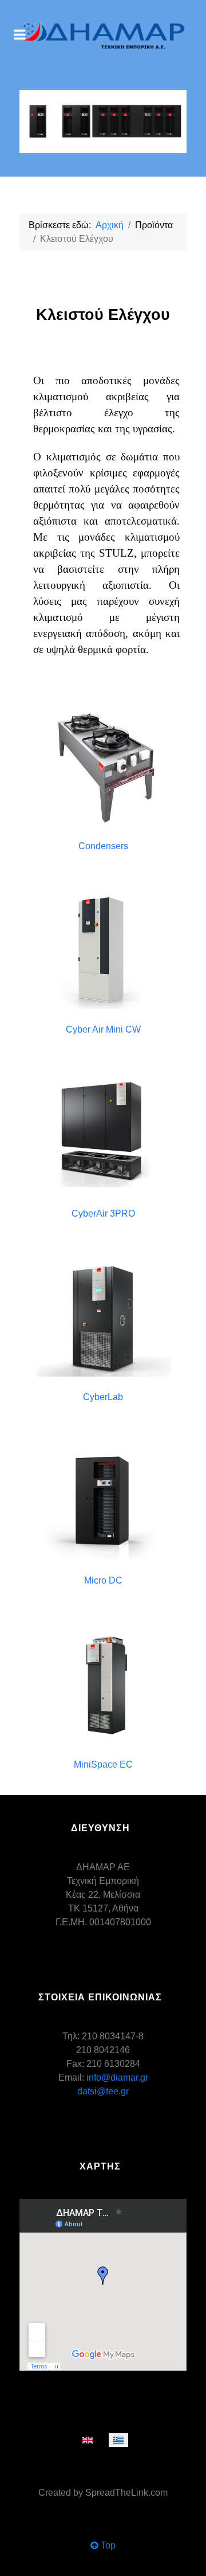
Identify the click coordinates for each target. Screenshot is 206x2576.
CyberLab (103, 1397)
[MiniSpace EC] (103, 1685)
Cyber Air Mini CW (103, 1029)
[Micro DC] (103, 1501)
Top (107, 2545)
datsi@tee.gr (103, 2091)
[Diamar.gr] (103, 36)
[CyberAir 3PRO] (103, 1134)
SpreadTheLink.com (126, 2493)
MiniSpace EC (103, 1764)
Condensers (103, 846)
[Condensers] (103, 766)
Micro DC (103, 1580)
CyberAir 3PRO (103, 1213)
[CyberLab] (103, 1317)
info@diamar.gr (117, 2077)
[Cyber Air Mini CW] (103, 950)
